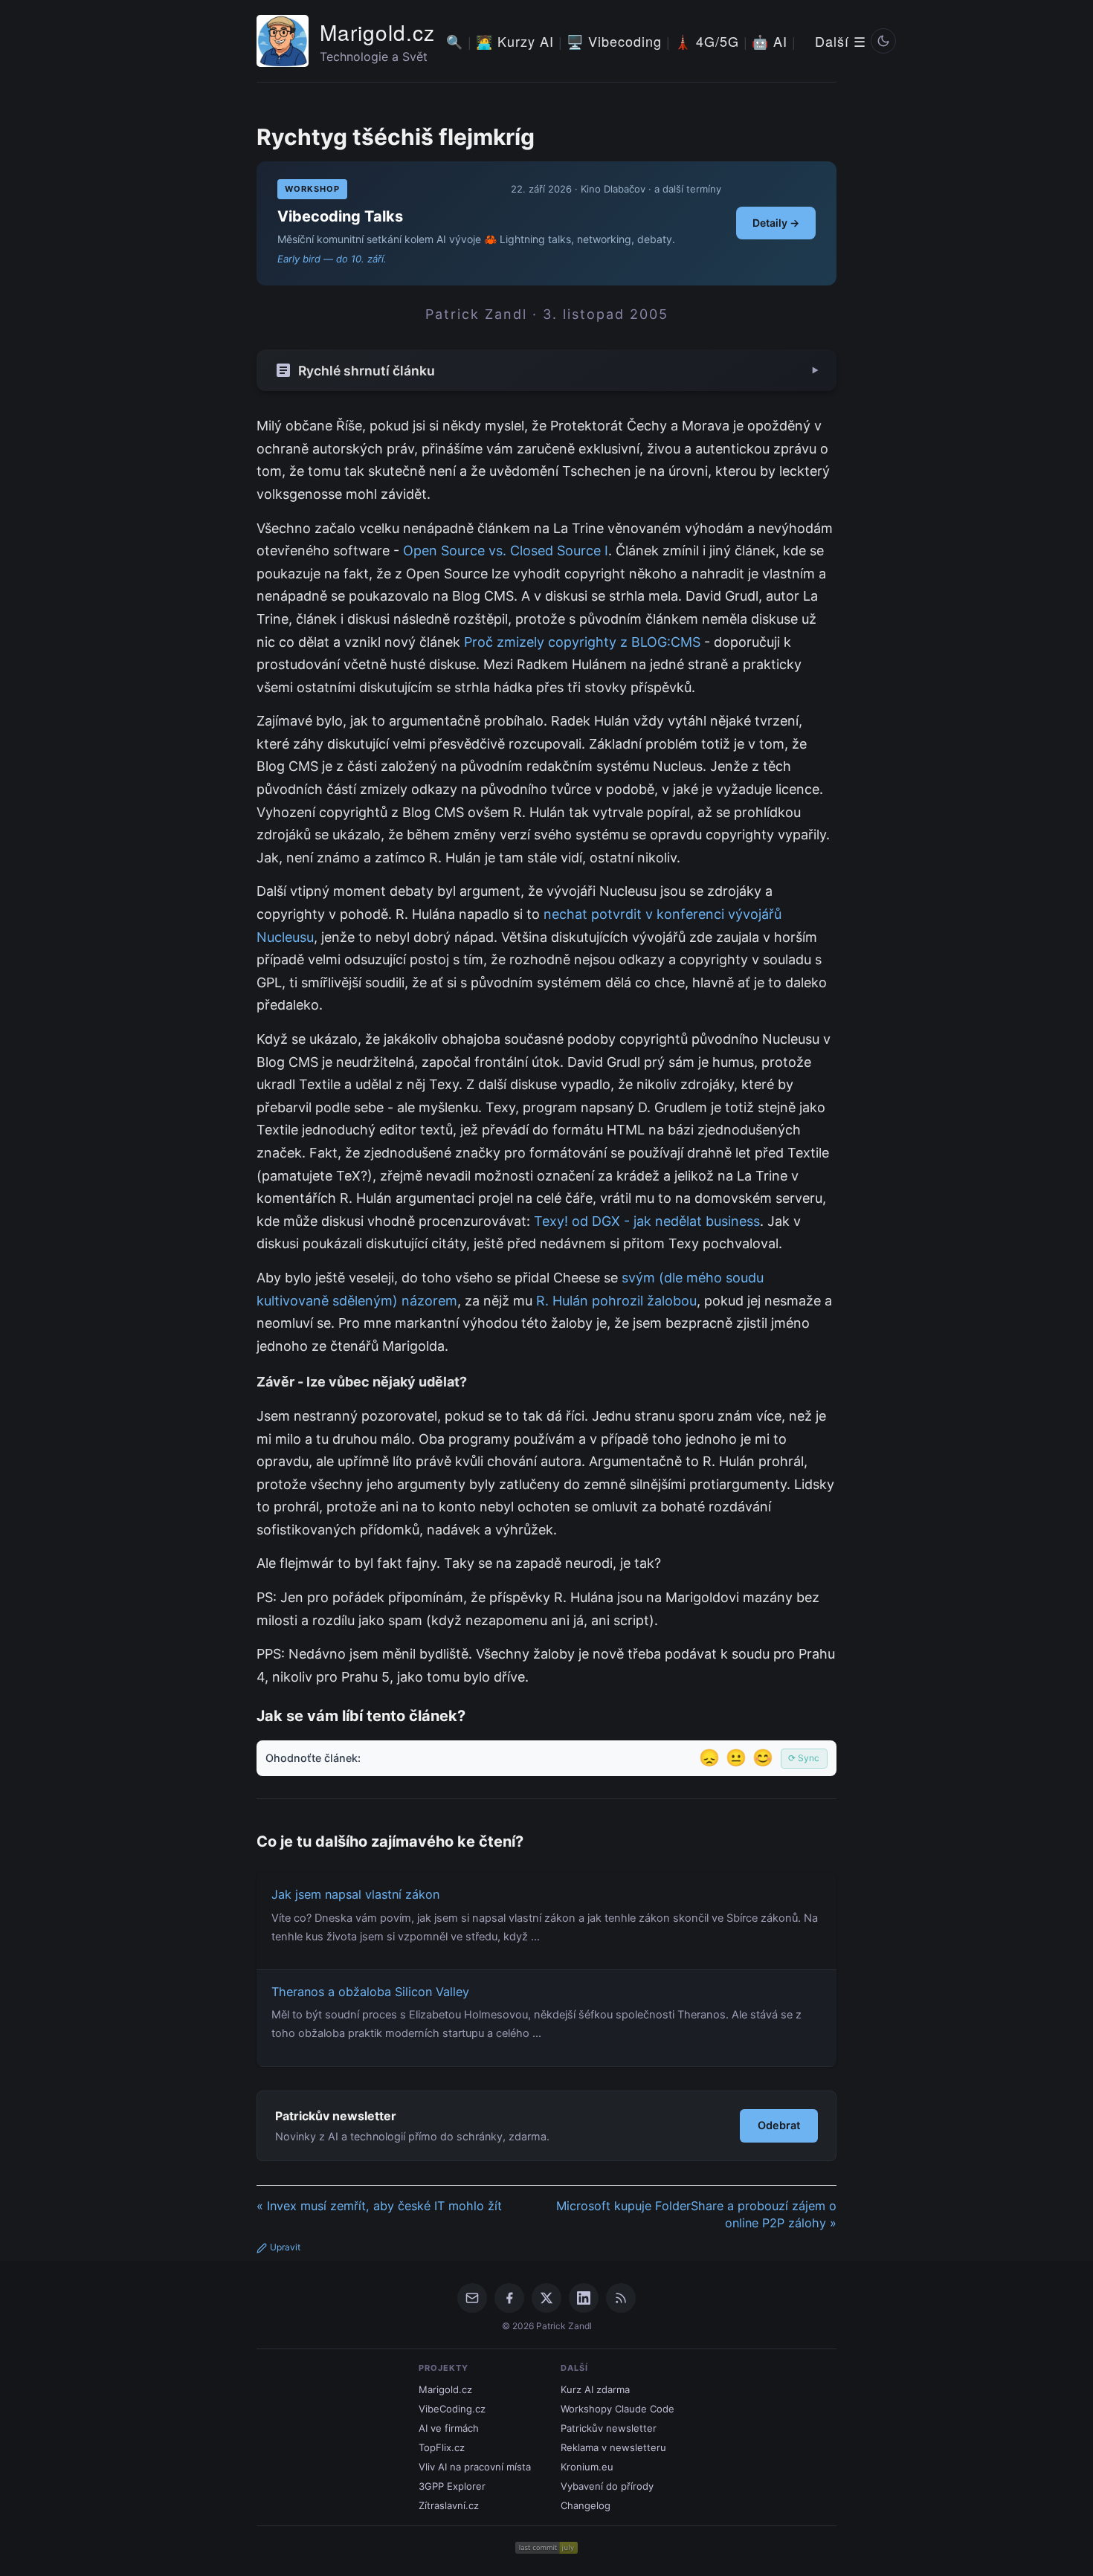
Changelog (586, 2505)
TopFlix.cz (442, 2447)
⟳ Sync (804, 1758)
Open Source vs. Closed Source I (506, 551)
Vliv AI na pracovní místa (475, 2467)
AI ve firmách (449, 2428)
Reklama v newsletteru (613, 2447)
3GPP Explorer (452, 2486)
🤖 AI (770, 41)
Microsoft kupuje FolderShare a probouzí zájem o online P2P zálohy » (696, 2214)
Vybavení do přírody (607, 2486)
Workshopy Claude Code (618, 2409)
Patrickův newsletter (609, 2428)
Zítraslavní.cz (449, 2505)
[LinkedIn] (584, 2298)
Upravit (285, 2247)
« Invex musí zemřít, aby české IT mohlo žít (379, 2206)
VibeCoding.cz (452, 2409)
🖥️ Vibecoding (614, 41)
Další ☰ (841, 41)
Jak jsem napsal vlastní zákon (355, 1894)
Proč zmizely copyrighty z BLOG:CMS (582, 642)
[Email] (472, 2298)
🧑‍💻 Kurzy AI (515, 41)
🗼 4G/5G (707, 41)
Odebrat (779, 2125)
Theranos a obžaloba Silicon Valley (370, 1992)
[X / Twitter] (546, 2298)
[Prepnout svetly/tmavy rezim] (883, 41)
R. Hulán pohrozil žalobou (616, 1301)
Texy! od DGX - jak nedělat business (647, 1221)
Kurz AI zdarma (595, 2389)
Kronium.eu (587, 2467)
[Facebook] (509, 2298)
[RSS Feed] (621, 2298)
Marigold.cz (377, 32)
